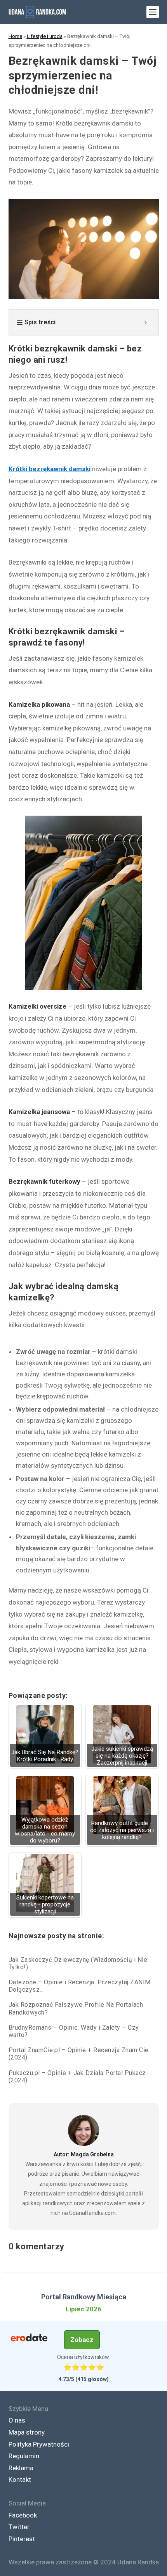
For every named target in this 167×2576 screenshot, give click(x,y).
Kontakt (20, 2480)
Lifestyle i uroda (45, 36)
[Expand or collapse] (145, 322)
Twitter (19, 2527)
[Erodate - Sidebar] (29, 2338)
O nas (17, 2420)
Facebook (23, 2515)
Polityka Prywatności (39, 2444)
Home (15, 36)
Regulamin (24, 2456)
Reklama (21, 2468)
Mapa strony (27, 2432)
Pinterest (22, 2539)
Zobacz (82, 2340)
